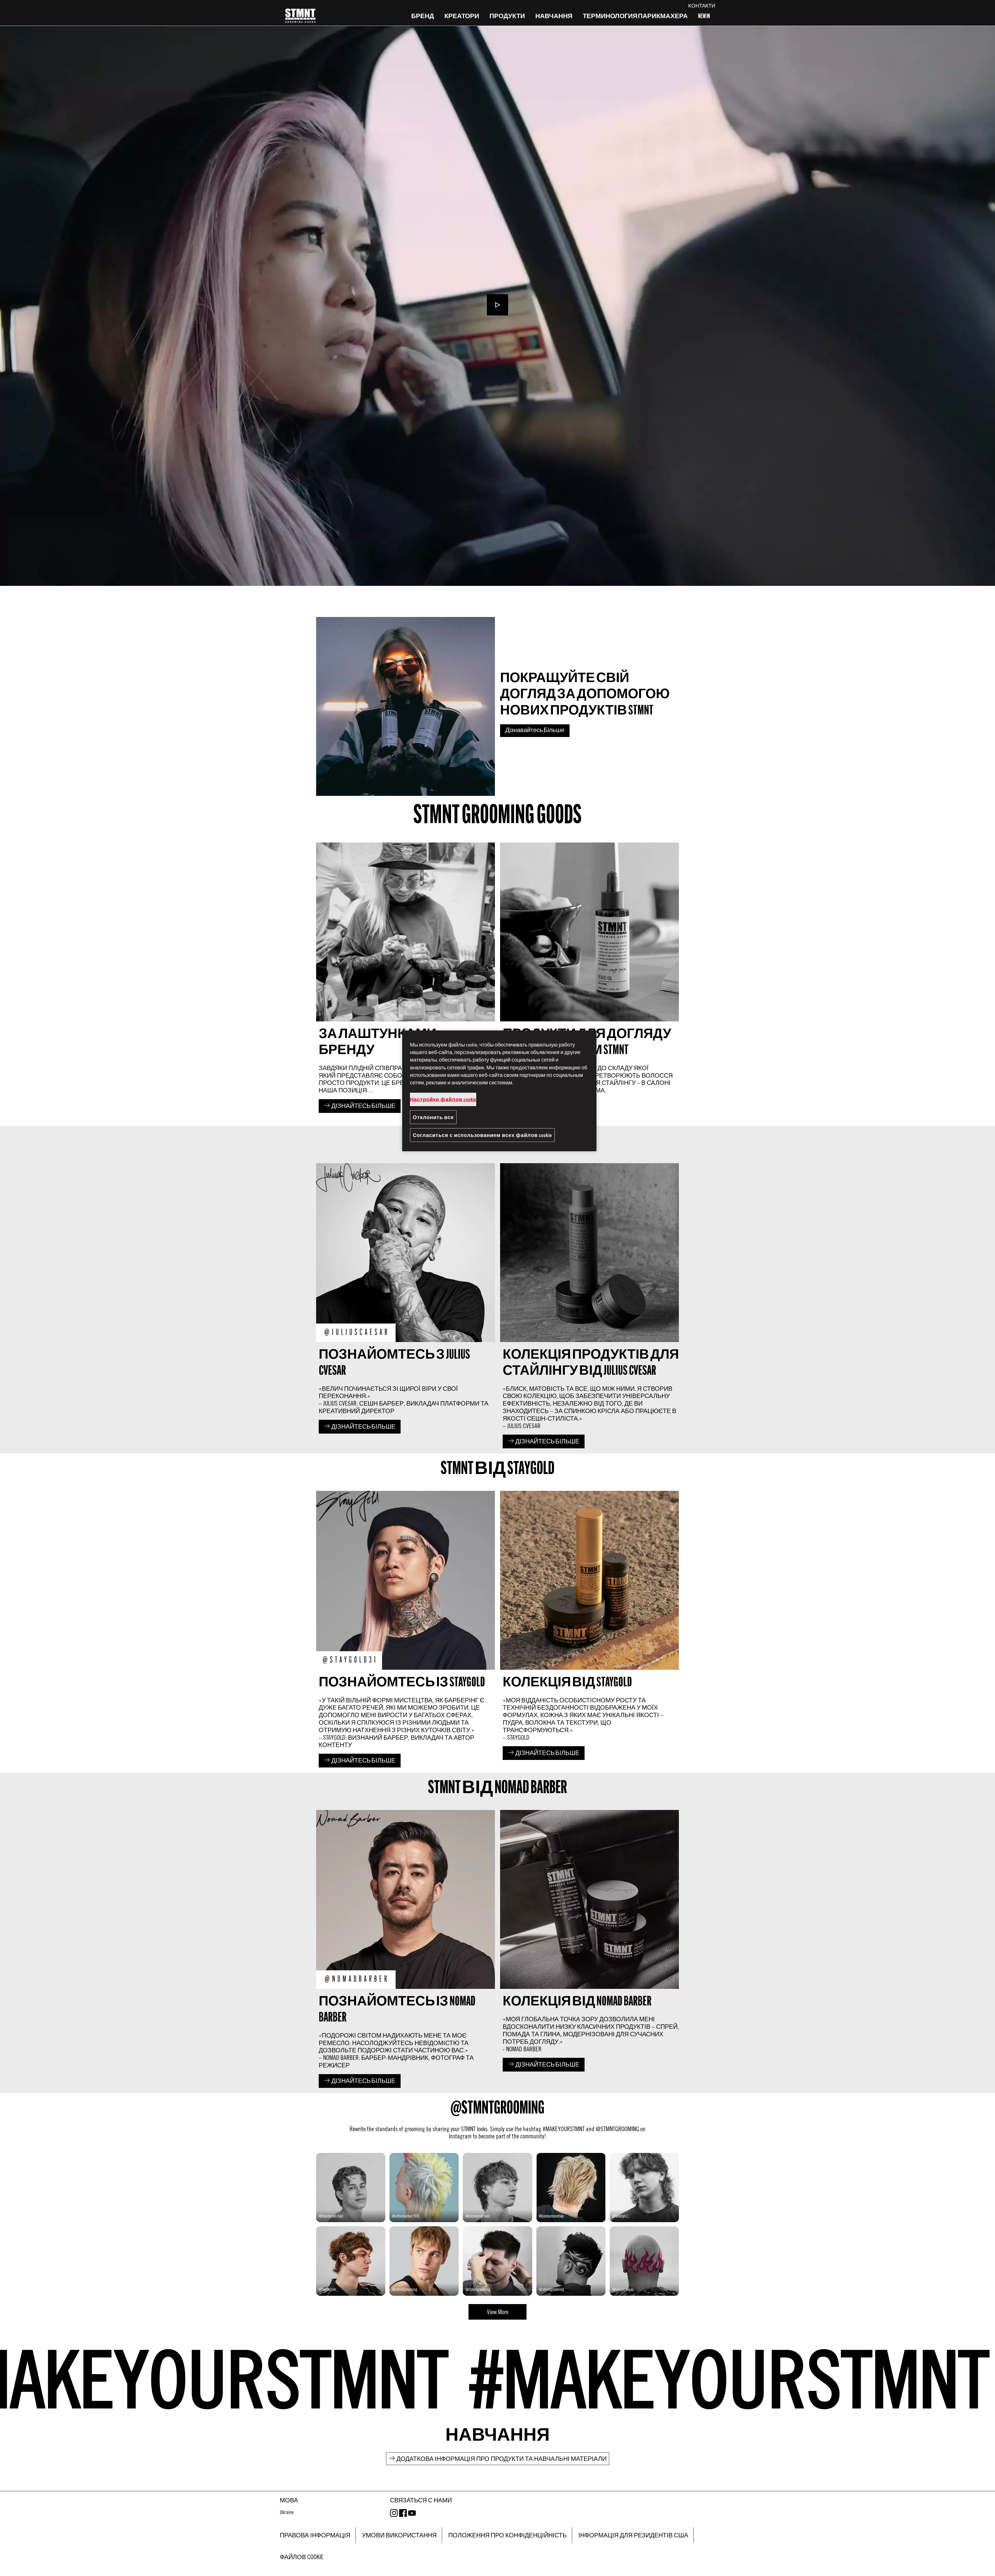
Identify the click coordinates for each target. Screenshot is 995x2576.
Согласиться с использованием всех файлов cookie (482, 1135)
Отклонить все (433, 1117)
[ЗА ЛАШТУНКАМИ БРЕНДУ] (406, 979)
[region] (499, 1091)
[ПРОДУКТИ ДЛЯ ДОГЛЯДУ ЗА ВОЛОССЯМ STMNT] (589, 979)
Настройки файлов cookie (443, 1099)
